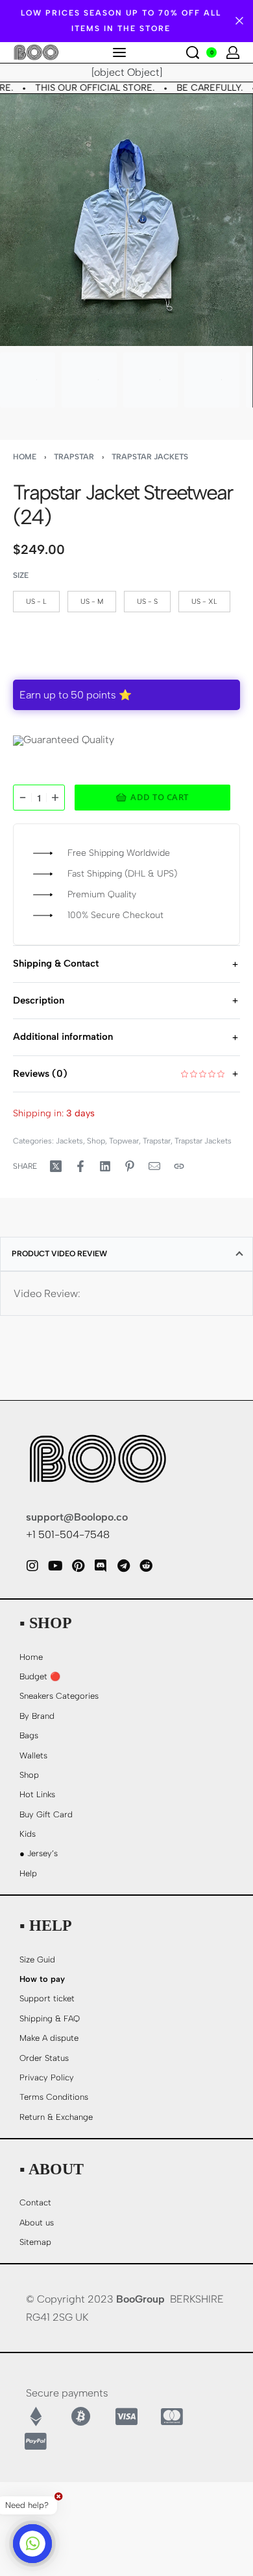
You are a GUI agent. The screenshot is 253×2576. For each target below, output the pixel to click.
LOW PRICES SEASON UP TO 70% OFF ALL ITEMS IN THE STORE (121, 21)
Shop (96, 1141)
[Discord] (101, 1566)
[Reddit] (146, 1566)
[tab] (126, 1254)
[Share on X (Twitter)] (56, 1166)
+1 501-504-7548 (68, 1535)
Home (25, 457)
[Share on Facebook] (80, 1166)
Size (21, 575)
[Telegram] (123, 1566)
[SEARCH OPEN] (193, 52)
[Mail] (154, 1166)
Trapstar (74, 457)
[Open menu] (119, 52)
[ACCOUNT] (233, 52)
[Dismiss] (239, 21)
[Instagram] (32, 1566)
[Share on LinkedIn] (105, 1166)
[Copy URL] (179, 1166)
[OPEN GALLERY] (126, 220)
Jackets (69, 1141)
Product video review (59, 1254)
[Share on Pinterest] (130, 1166)
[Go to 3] (151, 380)
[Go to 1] (28, 380)
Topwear (124, 1141)
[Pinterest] (78, 1566)
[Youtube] (55, 1566)
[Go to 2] (89, 380)
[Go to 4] (212, 380)
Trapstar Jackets (150, 457)
